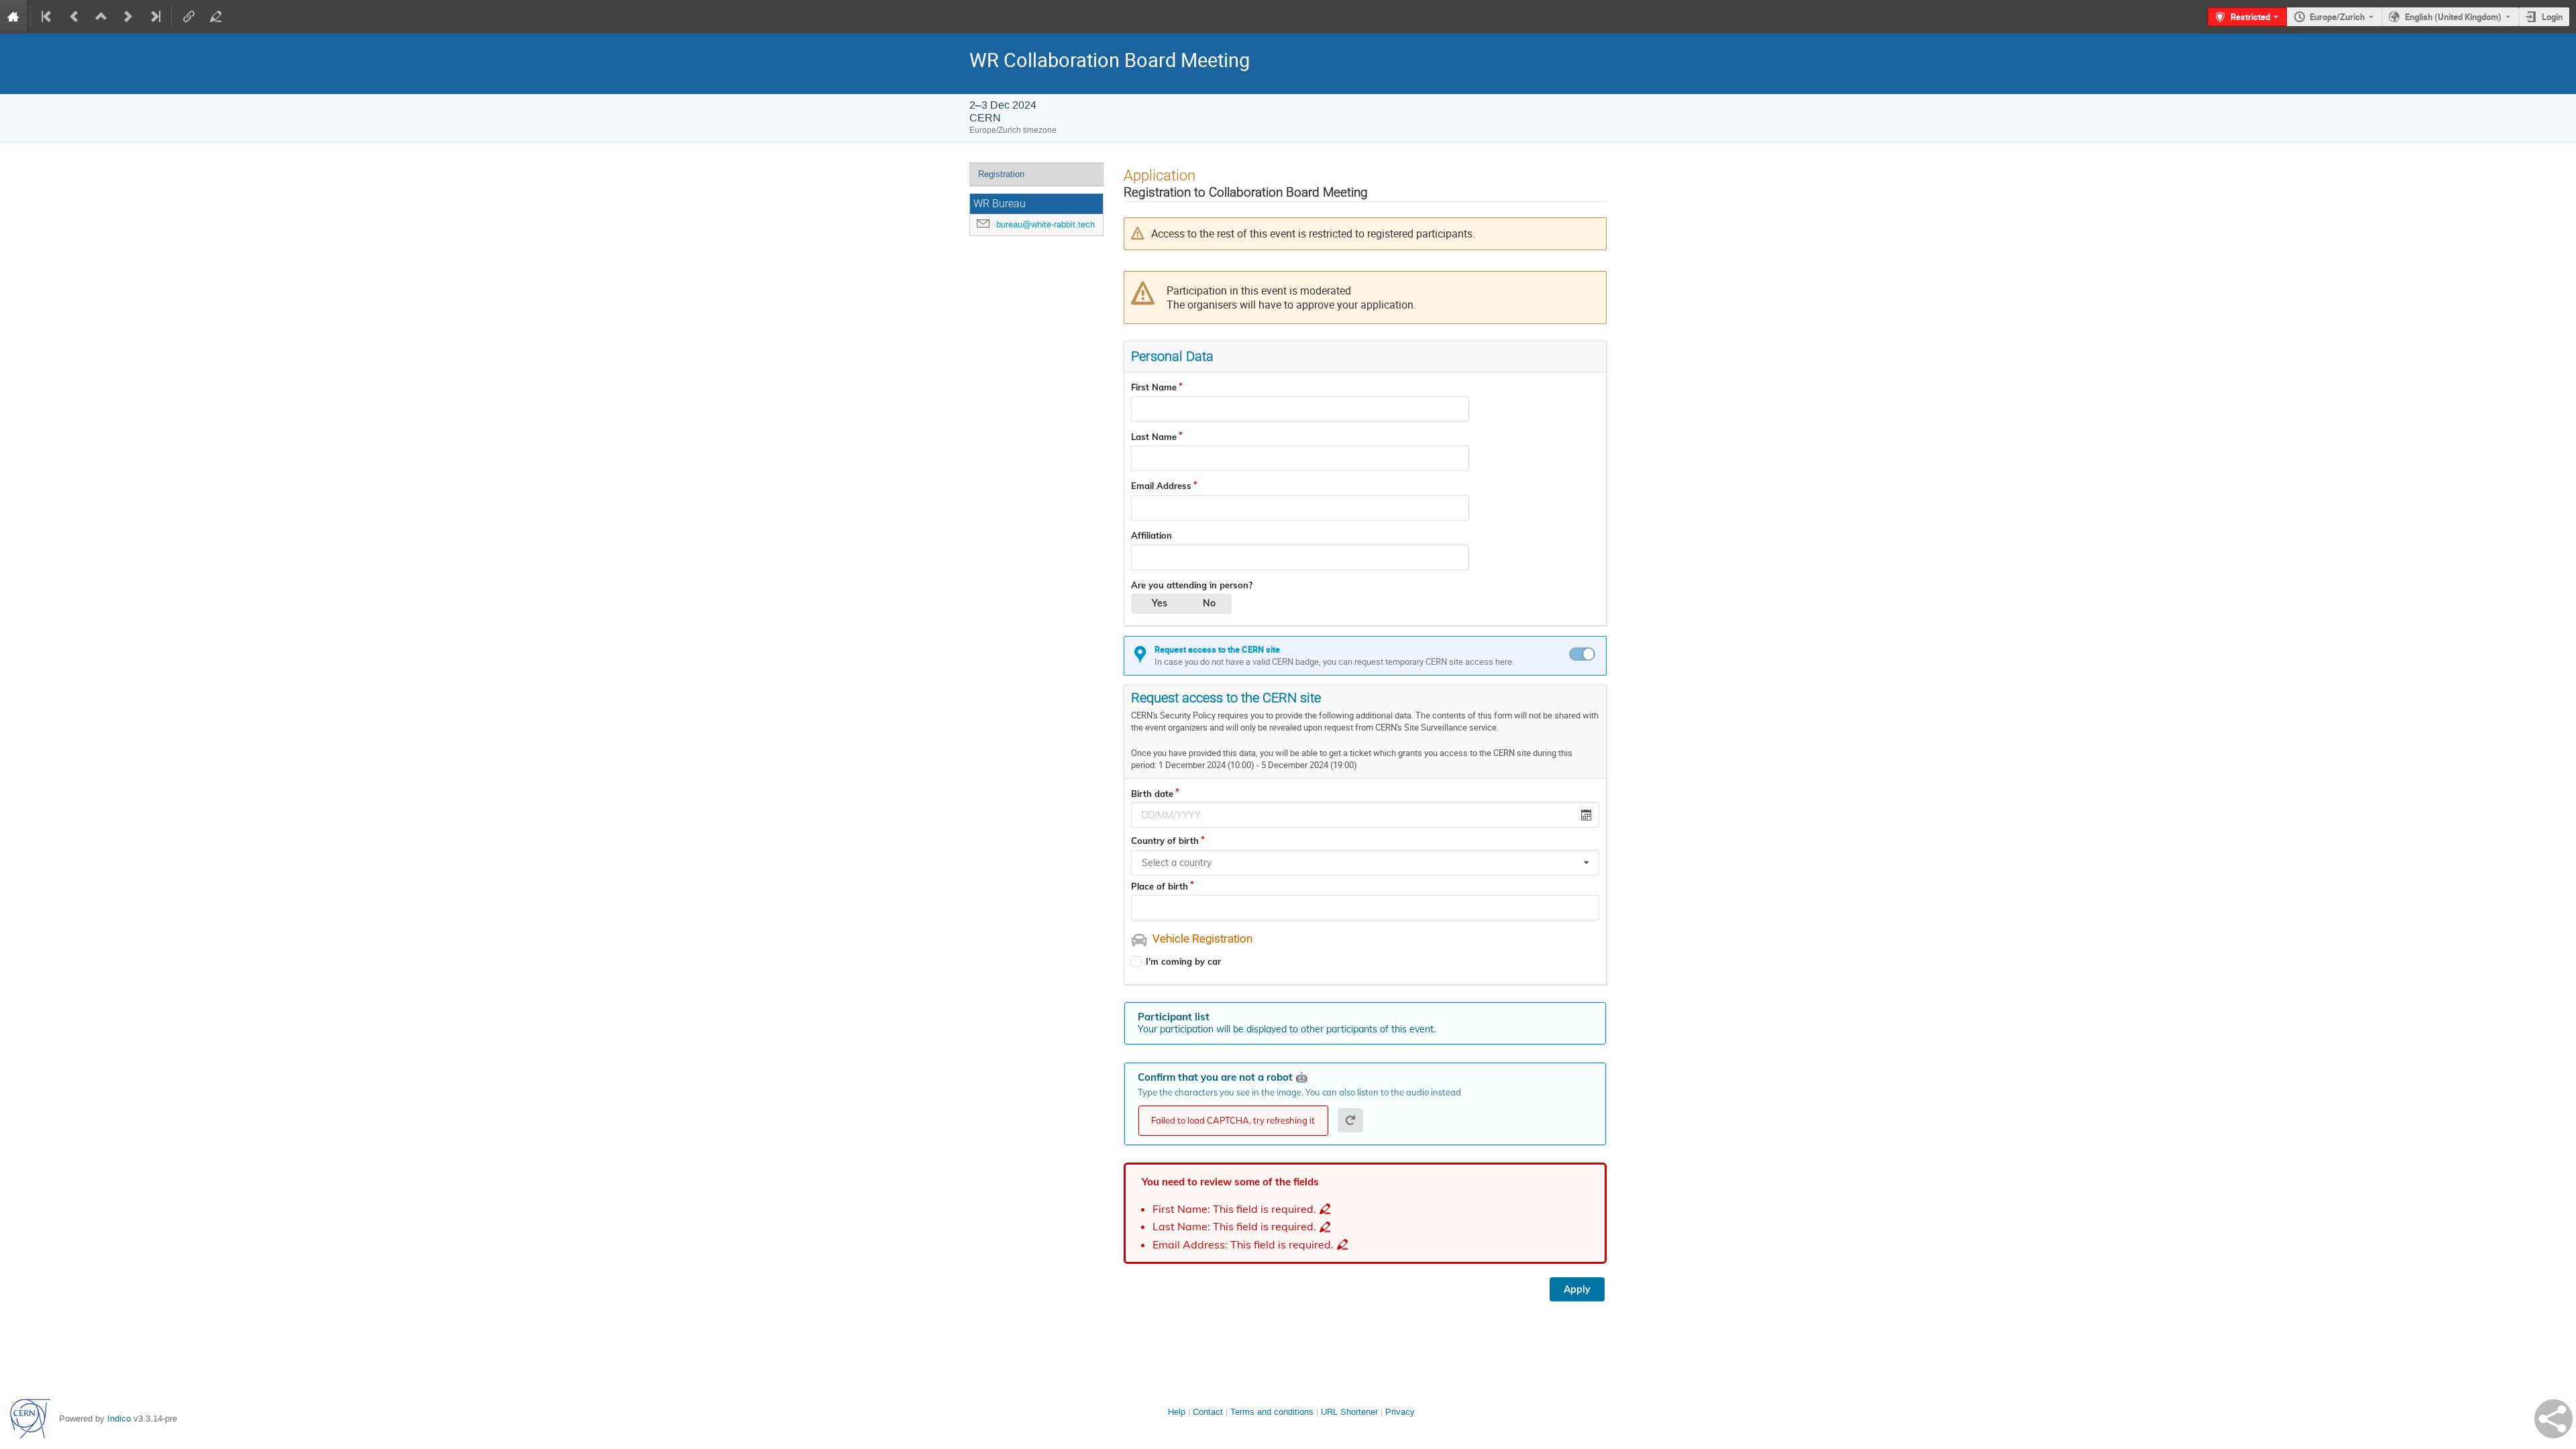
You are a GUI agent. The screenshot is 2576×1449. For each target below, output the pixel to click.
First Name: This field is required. (1234, 1209)
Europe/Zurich (2337, 17)
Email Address (1161, 486)
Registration (1001, 174)
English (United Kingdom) (2453, 17)
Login (2552, 17)
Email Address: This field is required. (1243, 1245)
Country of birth (1165, 841)
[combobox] (1365, 863)
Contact (1208, 1412)
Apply (1577, 1289)
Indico (119, 1418)
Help (1177, 1412)
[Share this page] (2554, 1419)
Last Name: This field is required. (1234, 1227)
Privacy (1400, 1412)
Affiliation (1151, 535)
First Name (1154, 387)
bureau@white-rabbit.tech (1045, 224)
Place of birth (1160, 886)
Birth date (1152, 794)
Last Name (1154, 437)
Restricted (2250, 17)
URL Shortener (1349, 1412)
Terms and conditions (1272, 1412)
